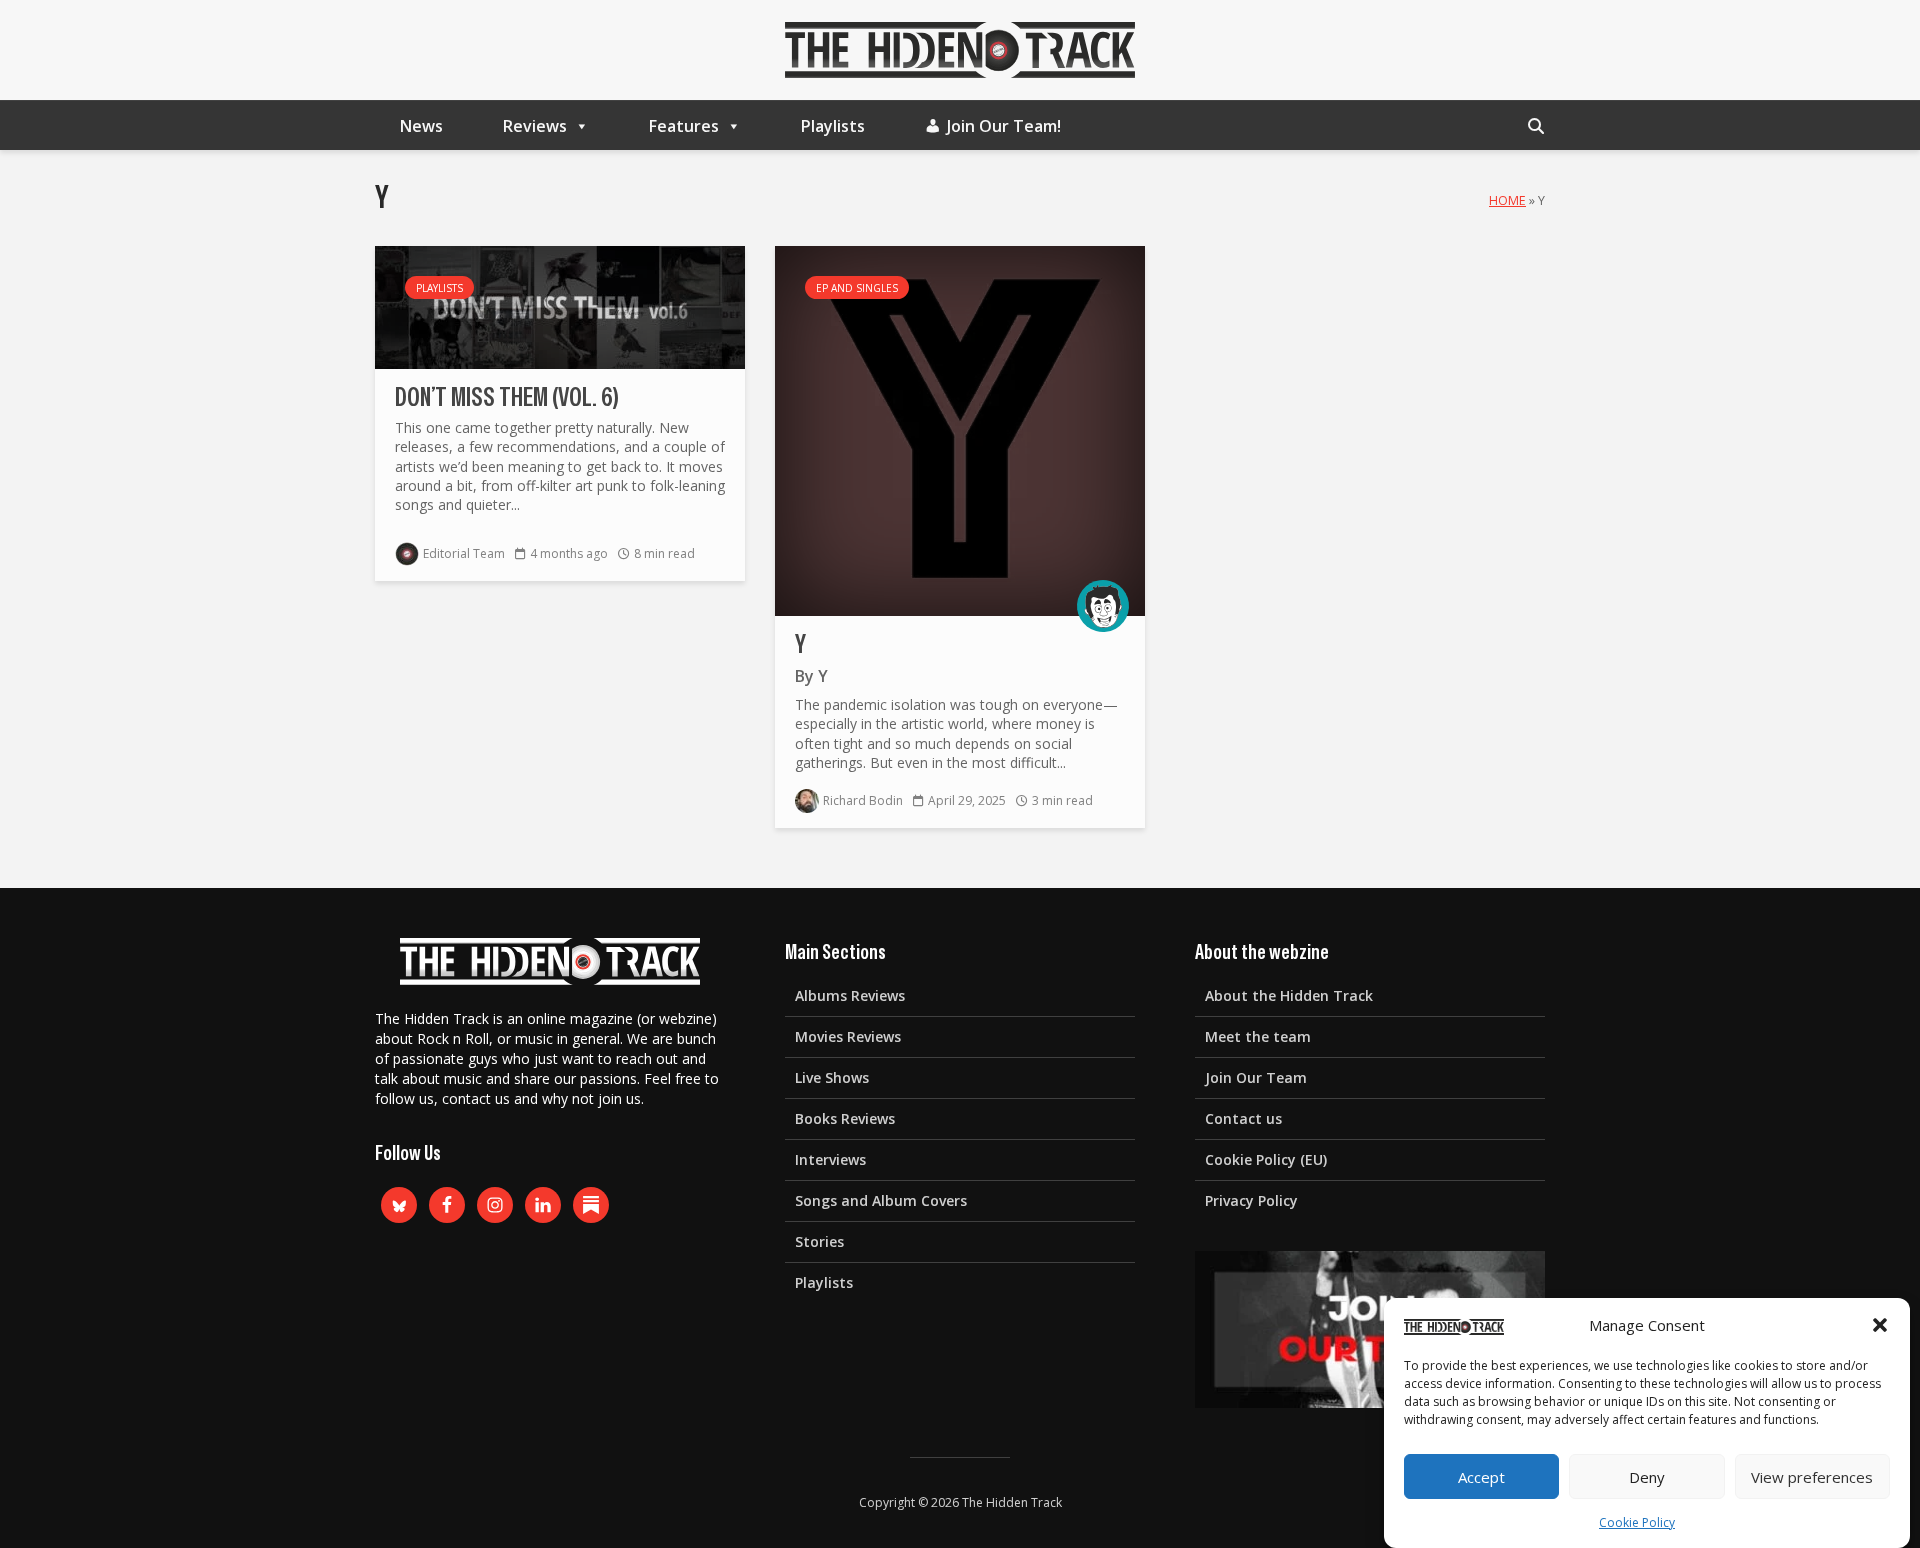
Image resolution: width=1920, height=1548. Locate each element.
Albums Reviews (850, 995)
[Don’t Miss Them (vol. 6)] (560, 306)
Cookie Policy (1637, 1522)
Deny (1647, 1477)
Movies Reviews (848, 1036)
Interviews (830, 1159)
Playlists (833, 126)
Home (1507, 200)
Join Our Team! (1004, 126)
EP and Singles (857, 288)
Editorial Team (464, 553)
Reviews (535, 126)
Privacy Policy (1251, 1200)
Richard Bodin (863, 800)
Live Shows (832, 1077)
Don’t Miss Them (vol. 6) (507, 398)
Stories (819, 1241)
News (421, 126)
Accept (1481, 1477)
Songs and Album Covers (881, 1200)
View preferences (1812, 1477)
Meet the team (1258, 1036)
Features (684, 126)
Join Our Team (1256, 1077)
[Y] (960, 429)
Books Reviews (845, 1118)
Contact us (1243, 1118)
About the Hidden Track (1289, 995)
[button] (1880, 1325)
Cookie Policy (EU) (1266, 1159)
